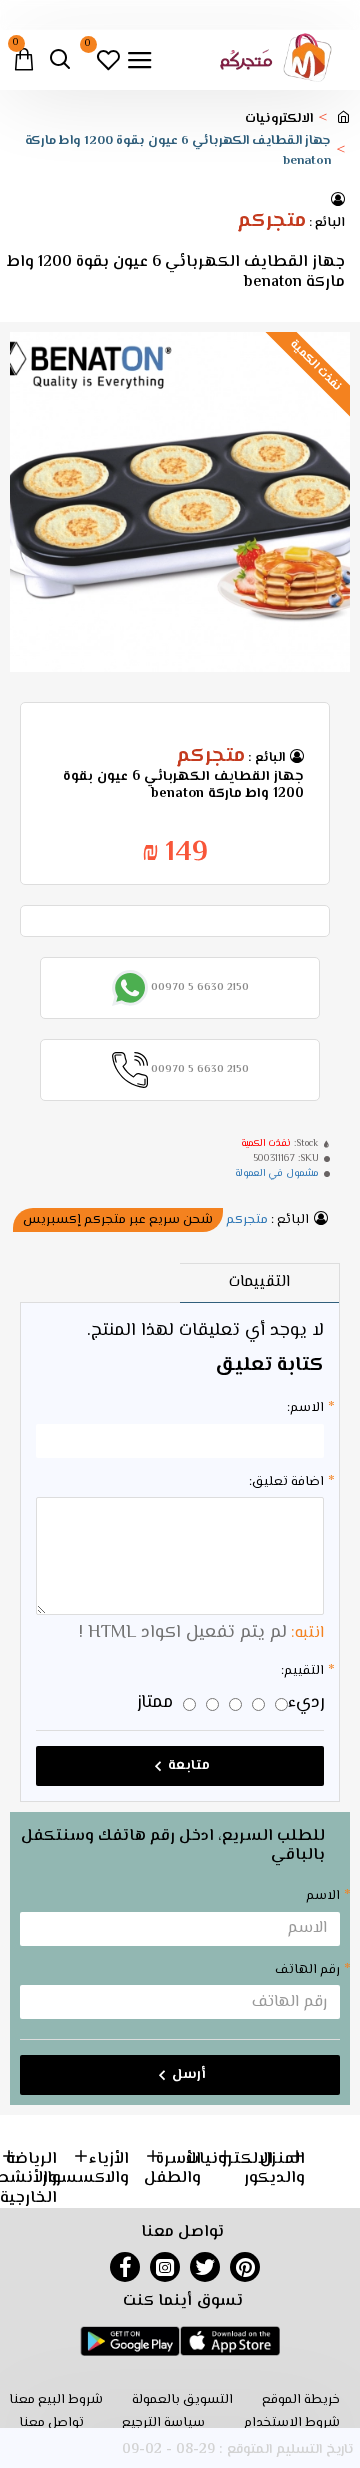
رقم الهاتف (307, 1970)
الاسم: (305, 1408)
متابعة (189, 1766)
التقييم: (302, 1671)
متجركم (271, 222)
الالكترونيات (279, 119)
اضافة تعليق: (286, 1482)
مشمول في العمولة (277, 1173)
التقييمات (259, 1282)
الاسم (323, 1896)
